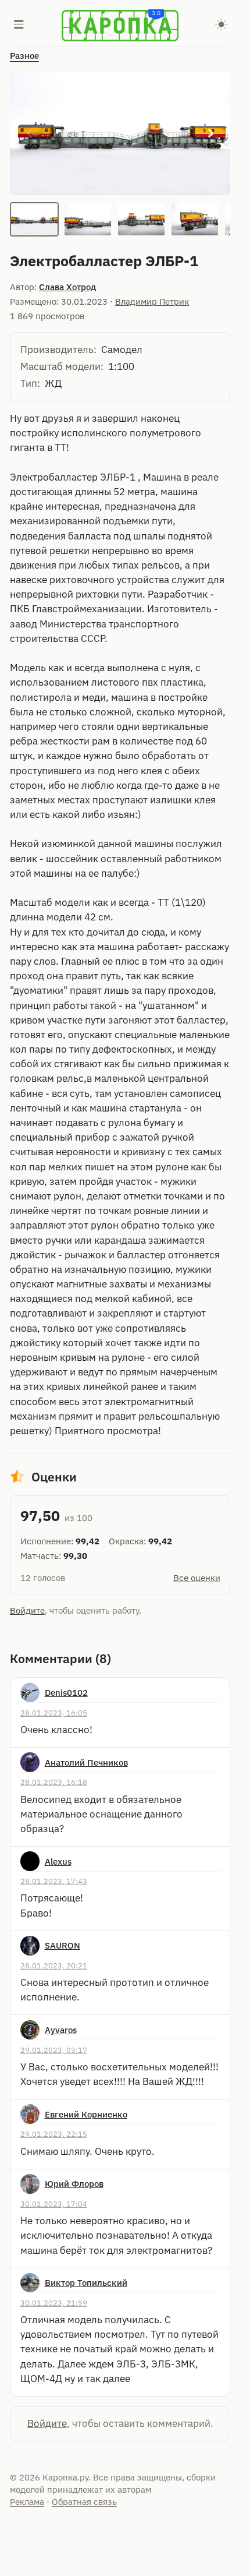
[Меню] (19, 26)
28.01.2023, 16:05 (54, 1713)
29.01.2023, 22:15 (54, 2134)
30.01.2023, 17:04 (54, 2204)
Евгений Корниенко (86, 2114)
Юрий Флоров (74, 2184)
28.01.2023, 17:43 (54, 1881)
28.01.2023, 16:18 (54, 1782)
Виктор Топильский (86, 2283)
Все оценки (197, 1578)
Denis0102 (66, 1693)
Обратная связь (84, 2502)
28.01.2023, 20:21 (54, 1965)
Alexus (58, 1862)
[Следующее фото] (211, 133)
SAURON (63, 1945)
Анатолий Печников (86, 1762)
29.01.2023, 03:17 (54, 2050)
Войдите (27, 1610)
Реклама (27, 2502)
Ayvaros (61, 2030)
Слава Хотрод (67, 287)
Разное (24, 56)
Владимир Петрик (152, 301)
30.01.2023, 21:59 (54, 2303)
